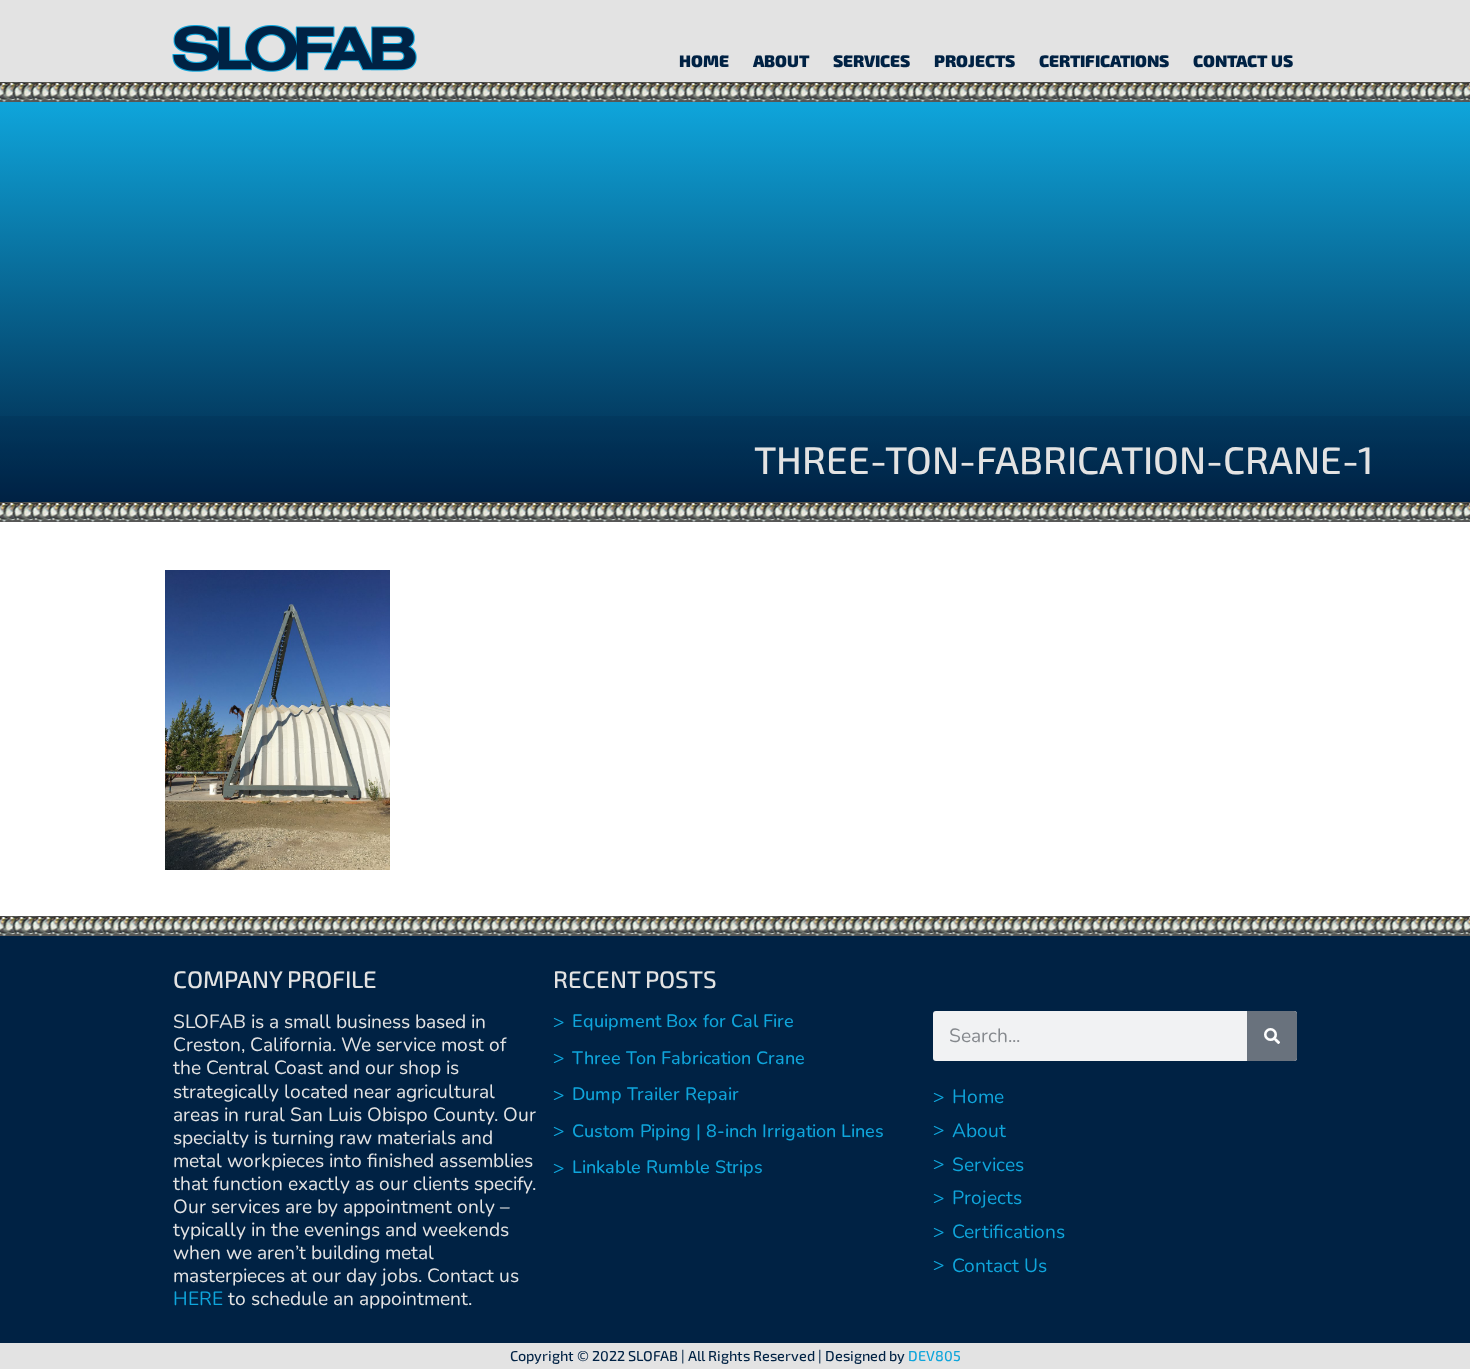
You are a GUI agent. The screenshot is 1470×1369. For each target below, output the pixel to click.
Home (704, 60)
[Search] (1272, 1036)
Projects (974, 60)
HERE (198, 1299)
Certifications (1104, 60)
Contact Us (1243, 60)
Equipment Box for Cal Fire (683, 1021)
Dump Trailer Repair (655, 1094)
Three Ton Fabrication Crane (688, 1058)
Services (871, 60)
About (781, 60)
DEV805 (934, 1355)
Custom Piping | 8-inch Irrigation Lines (728, 1131)
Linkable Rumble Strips (667, 1167)
